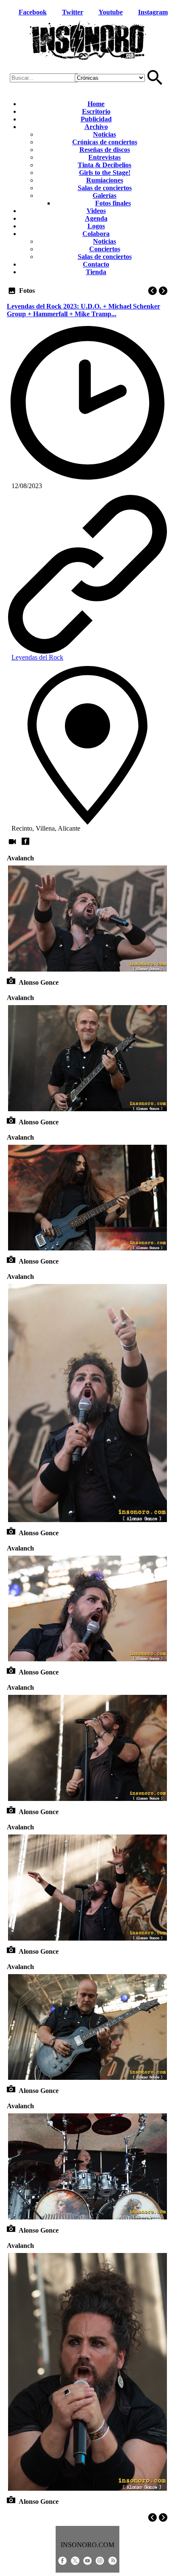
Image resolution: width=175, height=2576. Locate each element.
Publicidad (96, 119)
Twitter (73, 12)
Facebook (33, 12)
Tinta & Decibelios (104, 165)
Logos (96, 226)
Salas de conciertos (105, 188)
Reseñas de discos (105, 150)
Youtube (111, 12)
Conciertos (105, 249)
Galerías (104, 195)
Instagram (153, 12)
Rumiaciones (105, 180)
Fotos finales (113, 203)
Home (96, 104)
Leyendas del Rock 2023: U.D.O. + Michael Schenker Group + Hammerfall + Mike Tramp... (83, 310)
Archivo (96, 127)
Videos (96, 211)
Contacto (96, 264)
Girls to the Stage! (105, 173)
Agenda (96, 218)
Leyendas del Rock (37, 657)
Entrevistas (104, 157)
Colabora (96, 234)
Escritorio (96, 111)
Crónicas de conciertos (105, 142)
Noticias (104, 134)
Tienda (96, 272)
